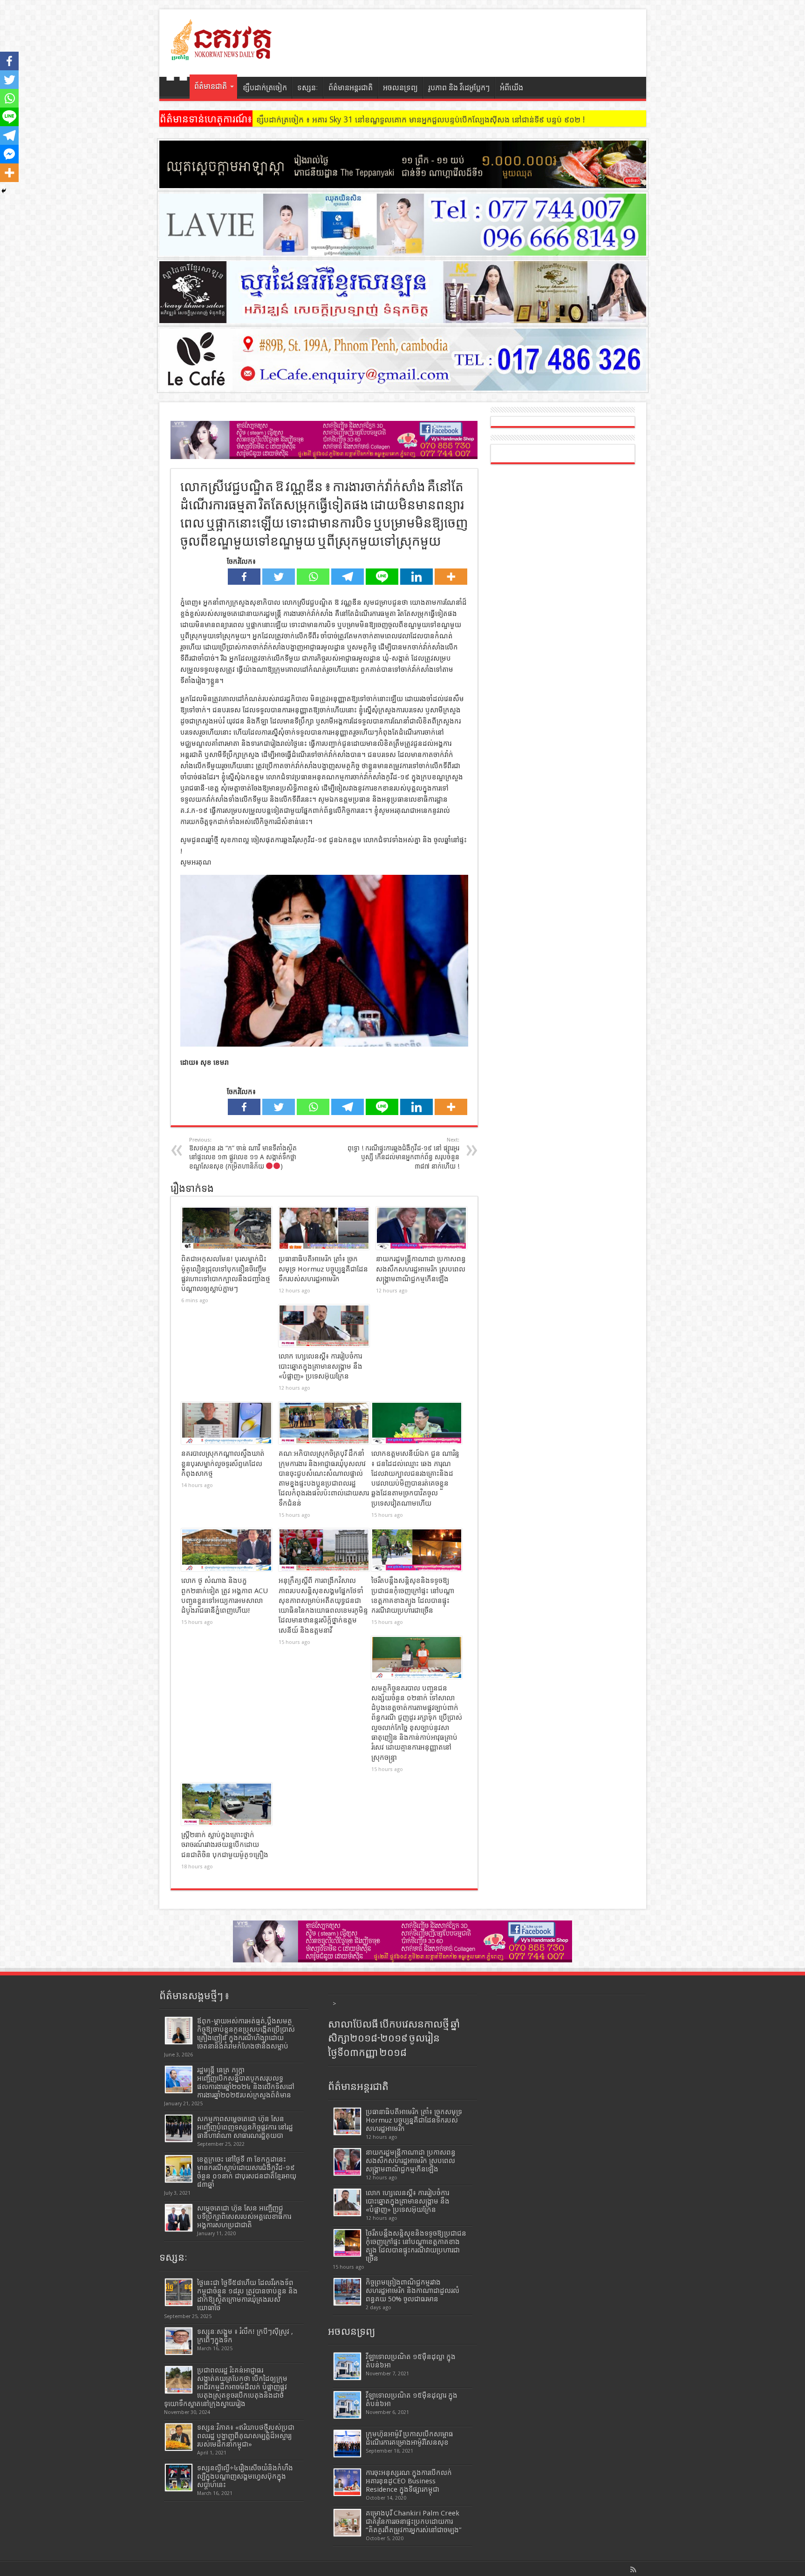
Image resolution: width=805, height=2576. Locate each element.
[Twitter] (279, 577)
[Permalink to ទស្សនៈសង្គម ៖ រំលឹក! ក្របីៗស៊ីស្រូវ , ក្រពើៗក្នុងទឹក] (179, 2341)
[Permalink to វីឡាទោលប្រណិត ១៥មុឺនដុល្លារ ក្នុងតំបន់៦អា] (347, 2405)
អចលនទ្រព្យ (400, 88)
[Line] (382, 577)
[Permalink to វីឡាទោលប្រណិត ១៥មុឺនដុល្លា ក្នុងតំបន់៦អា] (347, 2366)
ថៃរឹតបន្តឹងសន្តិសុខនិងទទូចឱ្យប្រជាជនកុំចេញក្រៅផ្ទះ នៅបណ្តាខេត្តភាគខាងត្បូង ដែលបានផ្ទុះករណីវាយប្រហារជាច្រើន (416, 2246)
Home (177, 89)
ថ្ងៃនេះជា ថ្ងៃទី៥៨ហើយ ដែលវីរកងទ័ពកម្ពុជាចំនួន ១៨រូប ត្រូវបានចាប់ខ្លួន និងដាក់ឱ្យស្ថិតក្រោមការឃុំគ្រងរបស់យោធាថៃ (247, 2295)
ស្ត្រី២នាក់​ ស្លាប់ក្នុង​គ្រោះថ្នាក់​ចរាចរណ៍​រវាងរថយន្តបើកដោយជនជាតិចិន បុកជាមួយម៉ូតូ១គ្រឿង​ (225, 1845)
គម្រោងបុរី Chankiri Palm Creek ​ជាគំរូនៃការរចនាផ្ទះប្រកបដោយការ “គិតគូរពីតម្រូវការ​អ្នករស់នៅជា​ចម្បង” (414, 2522)
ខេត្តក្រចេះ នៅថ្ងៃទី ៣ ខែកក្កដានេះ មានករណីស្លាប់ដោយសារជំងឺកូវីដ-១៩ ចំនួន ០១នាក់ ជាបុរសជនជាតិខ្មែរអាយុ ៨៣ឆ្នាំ (247, 2172)
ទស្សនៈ (308, 88)
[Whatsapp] (313, 577)
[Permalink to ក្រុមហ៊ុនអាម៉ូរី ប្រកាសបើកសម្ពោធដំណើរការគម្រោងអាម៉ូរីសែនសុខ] (347, 2444)
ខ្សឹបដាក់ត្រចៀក (265, 88)
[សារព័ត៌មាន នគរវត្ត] (222, 54)
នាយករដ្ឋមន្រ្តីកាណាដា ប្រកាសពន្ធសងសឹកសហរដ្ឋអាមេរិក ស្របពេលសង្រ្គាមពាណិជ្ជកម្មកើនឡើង (421, 1269)
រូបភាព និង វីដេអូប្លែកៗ (459, 88)
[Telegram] (348, 577)
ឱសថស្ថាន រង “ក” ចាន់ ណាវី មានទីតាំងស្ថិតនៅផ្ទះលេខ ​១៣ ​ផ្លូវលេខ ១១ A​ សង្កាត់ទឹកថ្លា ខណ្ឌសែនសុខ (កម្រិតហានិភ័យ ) (243, 1153)
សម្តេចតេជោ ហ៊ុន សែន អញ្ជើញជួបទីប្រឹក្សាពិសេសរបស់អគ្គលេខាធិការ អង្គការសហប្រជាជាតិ (244, 2217)
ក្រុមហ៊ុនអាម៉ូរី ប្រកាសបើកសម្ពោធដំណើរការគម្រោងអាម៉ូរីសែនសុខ (409, 2438)
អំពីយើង (512, 88)
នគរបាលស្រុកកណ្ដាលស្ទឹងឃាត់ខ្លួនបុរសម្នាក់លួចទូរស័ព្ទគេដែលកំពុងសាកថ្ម (223, 1464)
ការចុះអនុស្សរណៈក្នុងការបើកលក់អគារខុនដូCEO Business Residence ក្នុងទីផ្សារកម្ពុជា (409, 2481)
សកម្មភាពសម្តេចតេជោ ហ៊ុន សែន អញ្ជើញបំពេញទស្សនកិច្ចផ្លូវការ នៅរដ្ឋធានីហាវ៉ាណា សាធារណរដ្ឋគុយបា (245, 2127)
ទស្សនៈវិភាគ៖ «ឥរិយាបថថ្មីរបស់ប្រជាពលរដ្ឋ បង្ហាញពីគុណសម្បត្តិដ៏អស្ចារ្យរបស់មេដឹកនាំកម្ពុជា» (246, 2436)
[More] (451, 577)
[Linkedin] (416, 577)
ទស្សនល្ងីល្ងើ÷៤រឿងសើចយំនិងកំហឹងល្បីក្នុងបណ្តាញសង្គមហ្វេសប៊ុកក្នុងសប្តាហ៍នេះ (245, 2476)
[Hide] (4, 191)
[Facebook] (244, 577)
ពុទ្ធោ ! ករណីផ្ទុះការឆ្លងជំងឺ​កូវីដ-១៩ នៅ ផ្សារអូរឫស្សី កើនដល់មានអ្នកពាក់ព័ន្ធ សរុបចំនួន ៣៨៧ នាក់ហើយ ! (403, 1153)
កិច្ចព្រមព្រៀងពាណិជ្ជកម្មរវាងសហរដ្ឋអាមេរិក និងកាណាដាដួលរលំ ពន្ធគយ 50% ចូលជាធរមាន (413, 2291)
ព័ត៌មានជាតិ (211, 86)
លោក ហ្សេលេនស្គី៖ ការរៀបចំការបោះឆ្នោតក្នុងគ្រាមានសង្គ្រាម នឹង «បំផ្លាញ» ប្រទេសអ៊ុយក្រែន (321, 1366)
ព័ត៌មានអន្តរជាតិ (351, 88)
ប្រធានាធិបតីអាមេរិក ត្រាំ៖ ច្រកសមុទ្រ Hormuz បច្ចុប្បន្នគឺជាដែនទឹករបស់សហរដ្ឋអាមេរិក (323, 1269)
